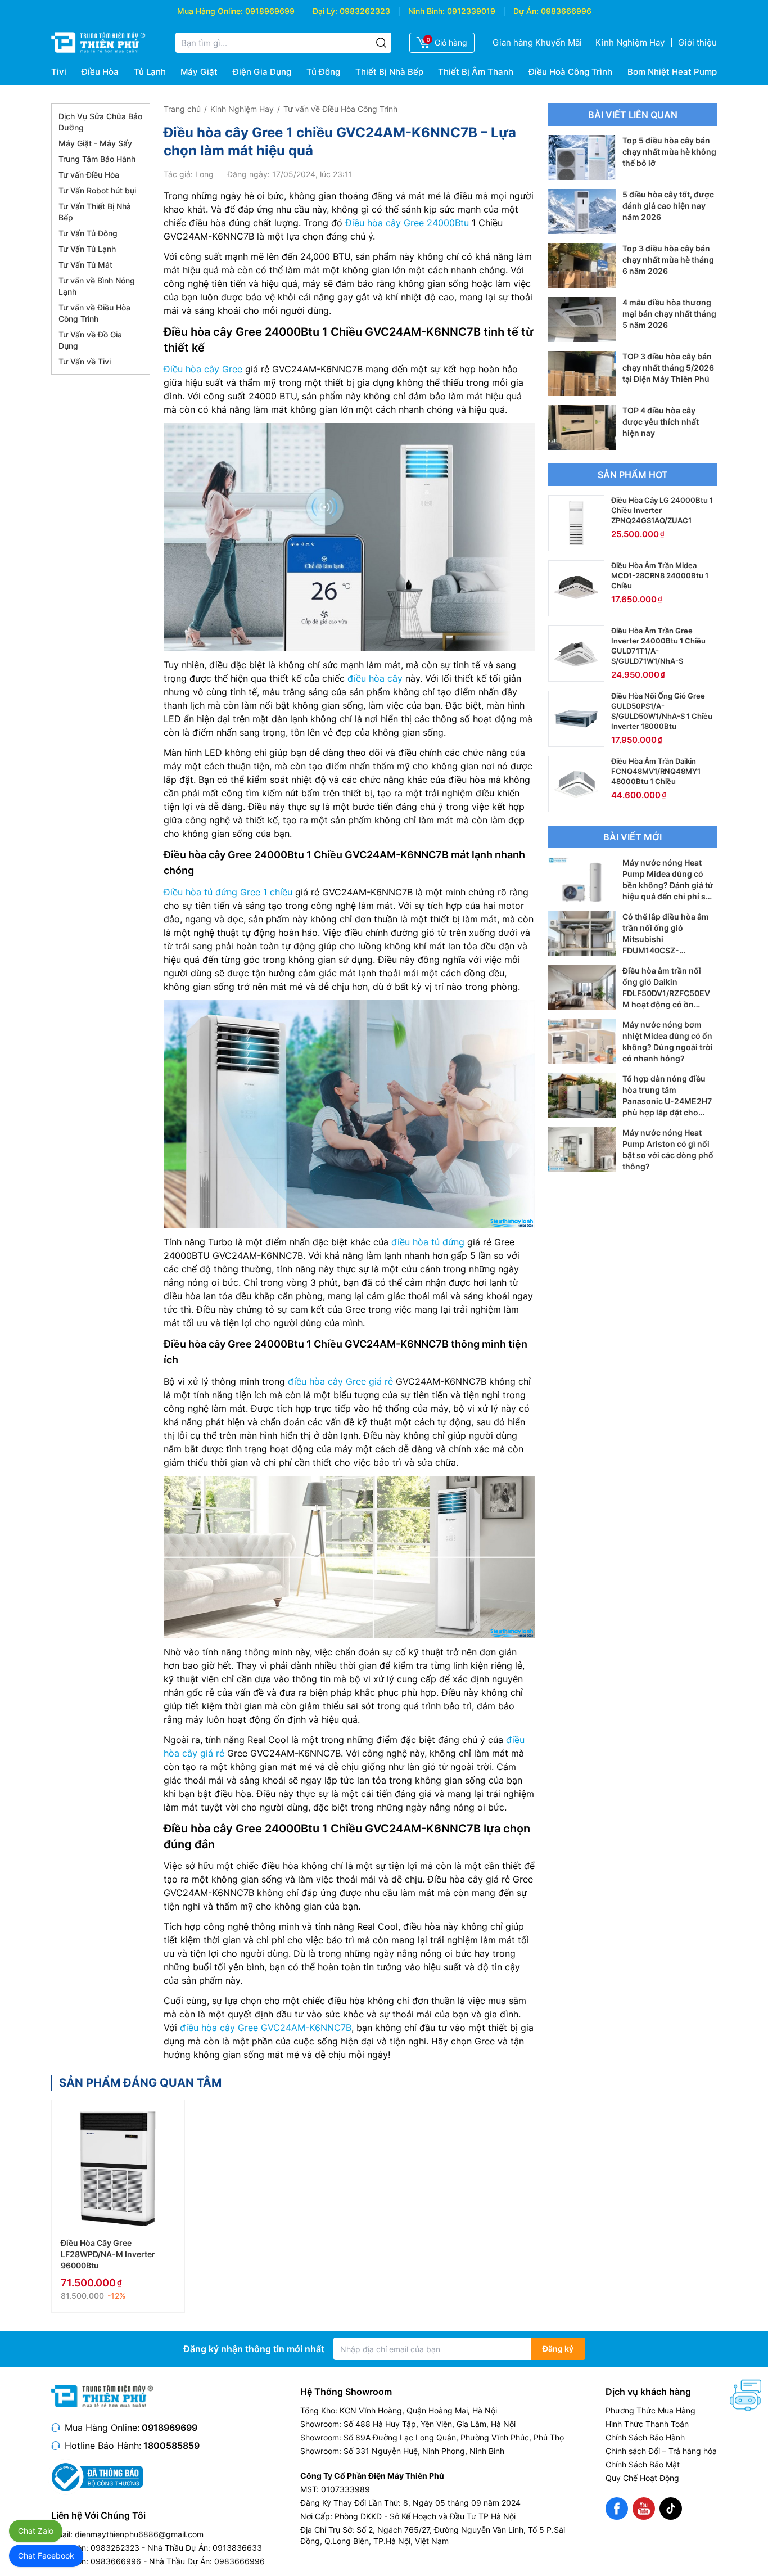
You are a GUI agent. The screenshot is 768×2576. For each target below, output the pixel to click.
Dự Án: (526, 11)
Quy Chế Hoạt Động (642, 2478)
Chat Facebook (46, 2555)
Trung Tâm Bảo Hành (97, 159)
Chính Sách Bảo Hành (645, 2437)
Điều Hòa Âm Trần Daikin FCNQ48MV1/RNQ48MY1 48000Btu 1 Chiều (656, 771)
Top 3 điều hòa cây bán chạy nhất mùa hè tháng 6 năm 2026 (668, 260)
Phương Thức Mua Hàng (650, 2410)
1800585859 (171, 2446)
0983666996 (566, 11)
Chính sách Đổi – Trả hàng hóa (661, 2451)
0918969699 (270, 11)
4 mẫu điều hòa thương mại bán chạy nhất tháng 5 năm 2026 (669, 314)
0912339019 (471, 11)
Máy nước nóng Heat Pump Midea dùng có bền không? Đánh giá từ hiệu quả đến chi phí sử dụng (668, 885)
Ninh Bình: (426, 11)
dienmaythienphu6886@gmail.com (139, 2534)
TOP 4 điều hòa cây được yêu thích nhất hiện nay (661, 422)
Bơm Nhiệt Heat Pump (672, 72)
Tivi (59, 72)
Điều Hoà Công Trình (570, 72)
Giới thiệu (697, 42)
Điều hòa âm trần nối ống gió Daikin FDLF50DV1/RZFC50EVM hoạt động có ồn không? (666, 993)
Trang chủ (182, 109)
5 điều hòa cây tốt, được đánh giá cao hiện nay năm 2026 (668, 206)
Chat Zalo (36, 2531)
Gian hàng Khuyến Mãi (537, 42)
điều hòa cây (375, 678)
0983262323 (365, 11)
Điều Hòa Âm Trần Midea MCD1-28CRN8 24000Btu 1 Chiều (660, 575)
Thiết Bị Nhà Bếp (389, 72)
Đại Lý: (325, 11)
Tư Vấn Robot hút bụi (97, 190)
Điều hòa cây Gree (203, 369)
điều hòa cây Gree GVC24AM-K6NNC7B (266, 2028)
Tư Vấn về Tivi (85, 361)
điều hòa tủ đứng (428, 1242)
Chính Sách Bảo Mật (643, 2464)
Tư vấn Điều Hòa (89, 175)
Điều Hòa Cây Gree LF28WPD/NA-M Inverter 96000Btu (108, 2254)
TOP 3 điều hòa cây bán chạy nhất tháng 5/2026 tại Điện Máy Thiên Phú (668, 368)
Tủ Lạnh (150, 72)
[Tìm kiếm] (381, 43)
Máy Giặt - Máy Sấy (95, 143)
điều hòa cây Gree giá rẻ (340, 1381)
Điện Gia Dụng (262, 72)
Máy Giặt (199, 72)
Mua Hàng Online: (210, 11)
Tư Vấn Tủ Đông (88, 233)
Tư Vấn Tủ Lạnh (87, 249)
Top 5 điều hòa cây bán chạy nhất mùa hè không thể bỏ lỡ (669, 152)
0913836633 (237, 2548)
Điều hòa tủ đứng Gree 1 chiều (228, 892)
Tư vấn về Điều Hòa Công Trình (340, 109)
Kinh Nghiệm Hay (630, 42)
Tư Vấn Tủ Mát (85, 265)
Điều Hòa (100, 72)
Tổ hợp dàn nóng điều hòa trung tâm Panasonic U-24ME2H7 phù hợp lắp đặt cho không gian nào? (667, 1101)
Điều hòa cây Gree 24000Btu (407, 223)
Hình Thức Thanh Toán (647, 2424)
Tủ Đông (323, 72)
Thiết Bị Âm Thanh (476, 72)
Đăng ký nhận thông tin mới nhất (254, 2349)
